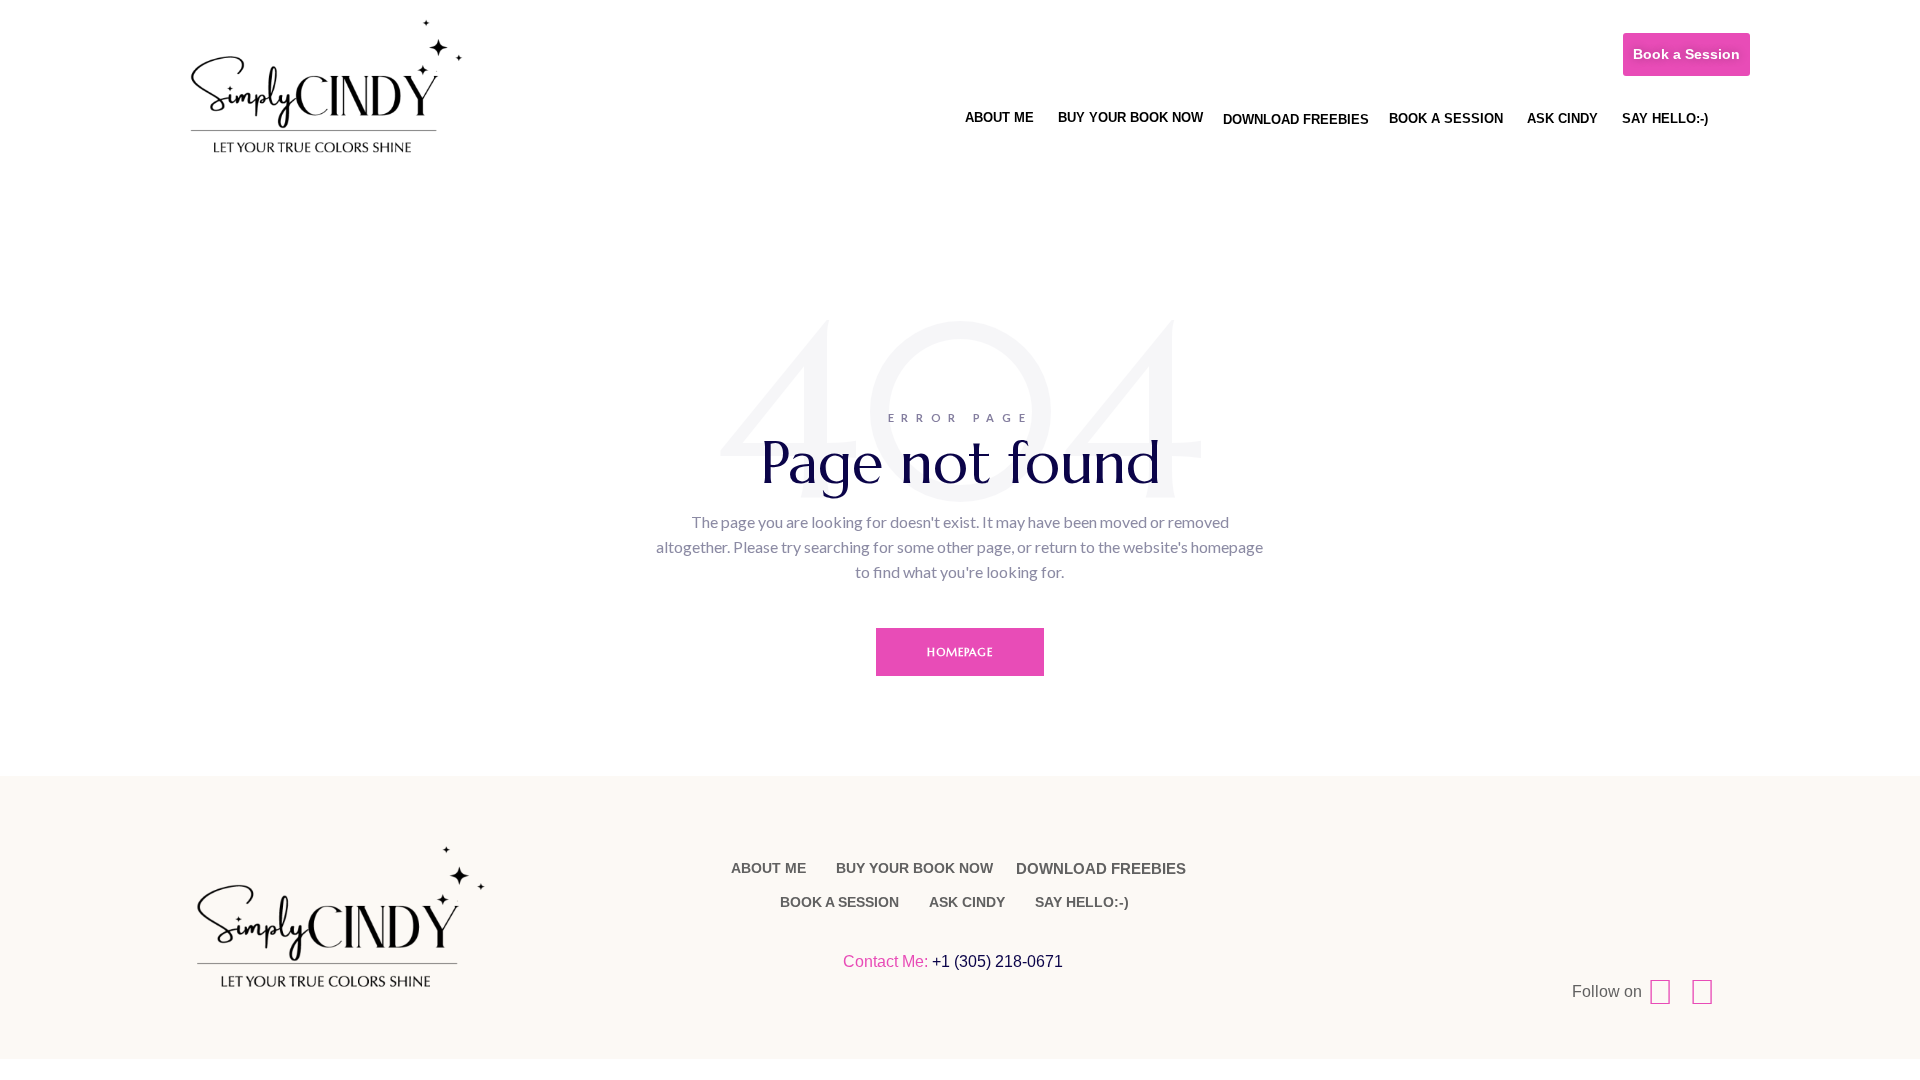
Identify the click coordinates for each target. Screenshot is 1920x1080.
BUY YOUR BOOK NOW (1130, 117)
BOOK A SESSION (1446, 118)
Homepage (960, 652)
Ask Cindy (1562, 118)
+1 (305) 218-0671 (999, 961)
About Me (999, 117)
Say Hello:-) (1665, 118)
